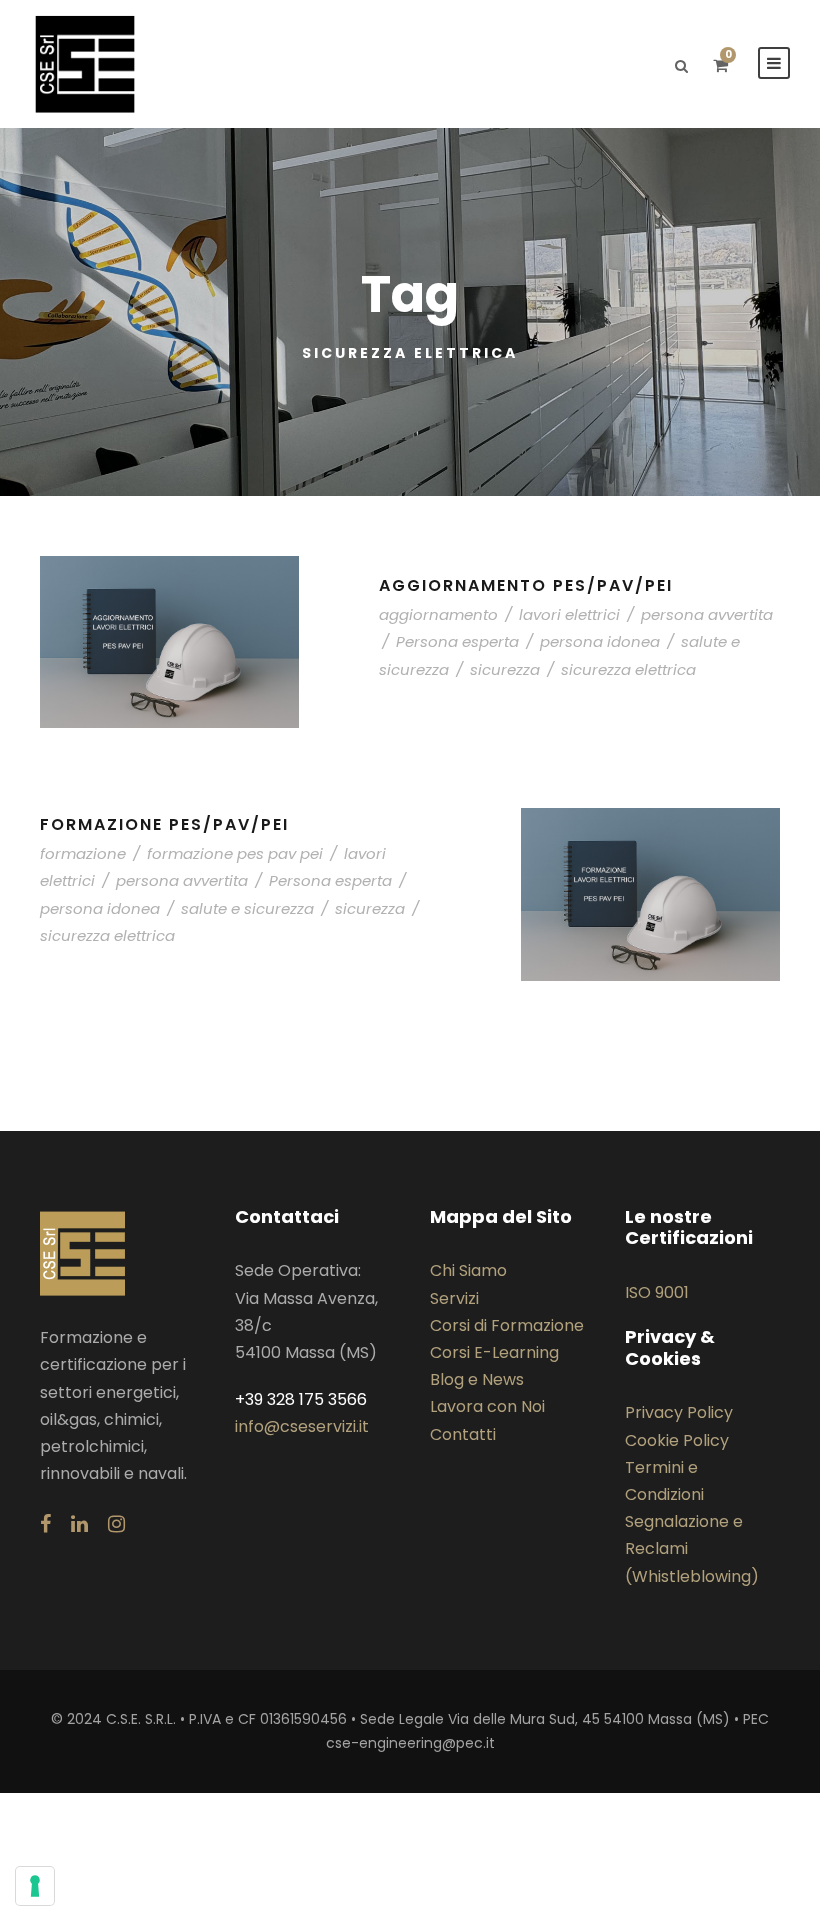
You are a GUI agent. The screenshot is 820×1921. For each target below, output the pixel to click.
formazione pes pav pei (235, 853)
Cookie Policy (677, 1440)
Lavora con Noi (487, 1406)
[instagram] (116, 1524)
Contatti (463, 1434)
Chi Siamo (468, 1270)
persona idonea (600, 641)
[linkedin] (79, 1524)
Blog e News (477, 1379)
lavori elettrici (569, 614)
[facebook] (45, 1524)
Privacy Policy (679, 1412)
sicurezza (505, 669)
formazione (83, 853)
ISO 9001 (657, 1292)
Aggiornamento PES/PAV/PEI (526, 585)
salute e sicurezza (247, 908)
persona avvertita (707, 614)
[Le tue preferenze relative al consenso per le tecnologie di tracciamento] (35, 1886)
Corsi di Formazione (507, 1325)
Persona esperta (457, 641)
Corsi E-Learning (494, 1352)
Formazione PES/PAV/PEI (164, 824)
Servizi (454, 1298)
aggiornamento (438, 614)
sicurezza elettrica (628, 669)
